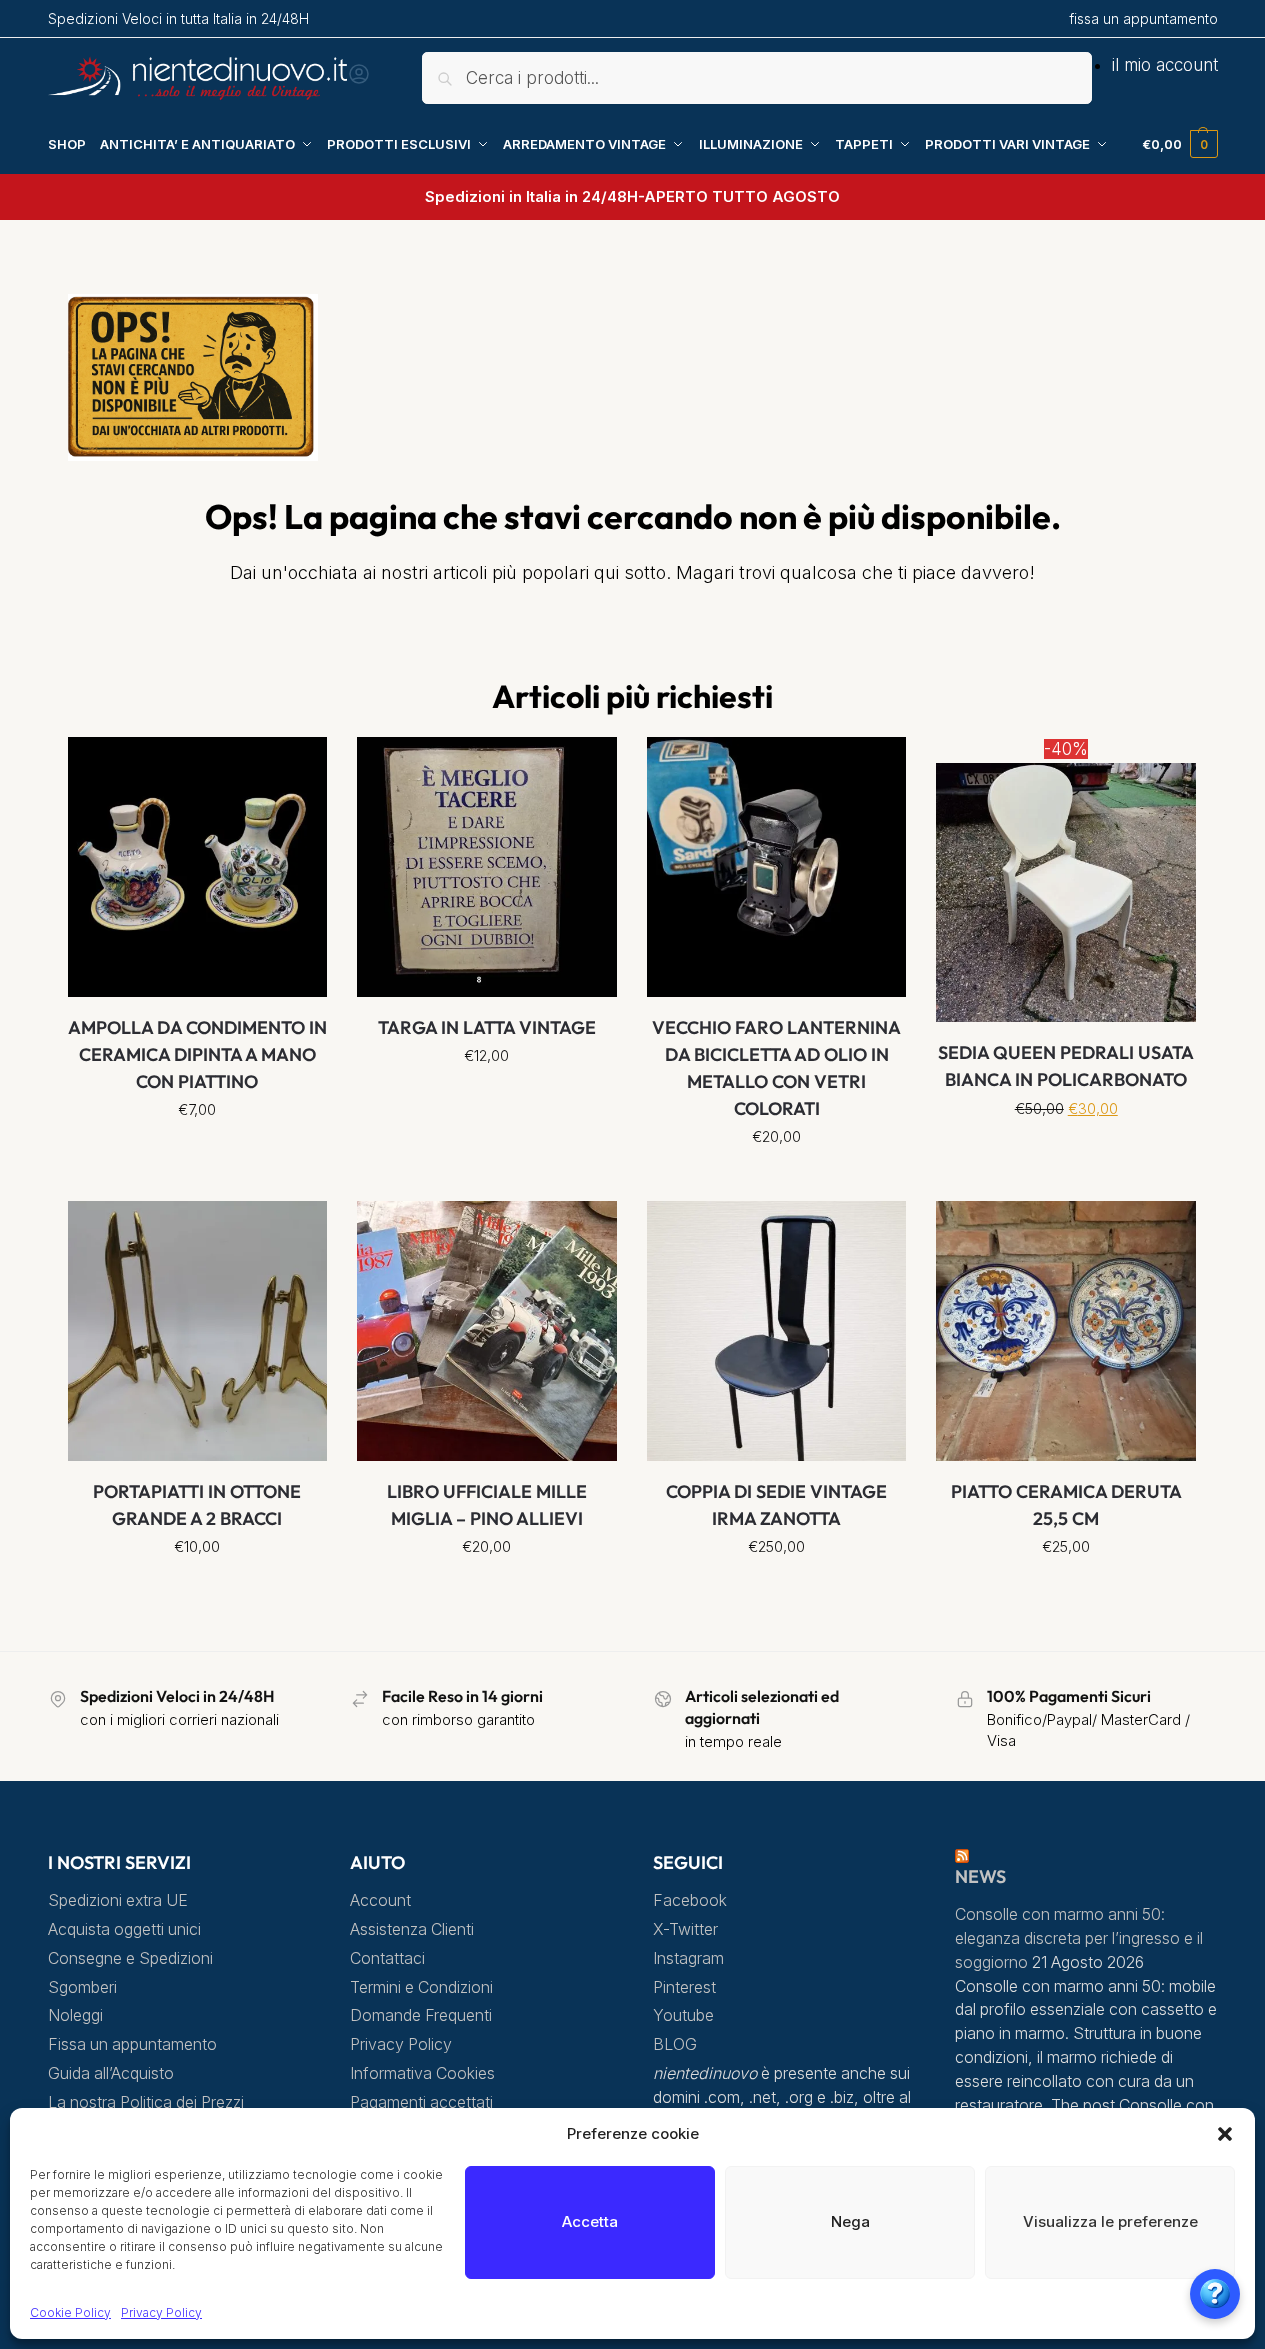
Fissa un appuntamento (132, 2044)
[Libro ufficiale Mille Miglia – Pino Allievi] (487, 1331)
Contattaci (387, 1958)
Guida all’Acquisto (111, 2073)
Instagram (688, 1958)
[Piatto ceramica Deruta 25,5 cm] (1066, 1331)
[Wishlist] (297, 767)
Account (380, 1900)
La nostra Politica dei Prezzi (146, 2102)
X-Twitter (685, 1929)
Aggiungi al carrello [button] (776, 1181)
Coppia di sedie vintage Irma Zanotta (776, 1505)
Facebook (690, 1900)
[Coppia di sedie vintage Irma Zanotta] (777, 1331)
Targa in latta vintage (487, 1027)
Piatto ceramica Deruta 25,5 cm (1066, 1505)
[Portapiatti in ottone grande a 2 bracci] (198, 1331)
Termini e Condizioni (421, 1987)
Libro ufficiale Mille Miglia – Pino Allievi (487, 1505)
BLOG (675, 2044)
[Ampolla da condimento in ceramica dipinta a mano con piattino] (198, 867)
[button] (1225, 2134)
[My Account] (359, 80)
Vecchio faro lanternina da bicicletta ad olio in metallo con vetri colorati (776, 1068)
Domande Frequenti (421, 2015)
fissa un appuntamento (1143, 18)
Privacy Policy (161, 2312)
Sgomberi (82, 1987)
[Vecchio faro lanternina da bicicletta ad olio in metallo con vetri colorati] (777, 867)
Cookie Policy (70, 2312)
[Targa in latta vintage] (487, 867)
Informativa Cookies (422, 2073)
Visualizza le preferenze (1110, 2221)
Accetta (590, 2221)
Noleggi (75, 2015)
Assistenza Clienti (412, 1929)
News (980, 1876)
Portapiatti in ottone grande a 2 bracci (197, 1505)
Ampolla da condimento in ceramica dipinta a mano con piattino (197, 1054)
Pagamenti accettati (421, 2102)
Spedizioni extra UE (118, 1900)
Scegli (197, 1154)
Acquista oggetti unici (124, 1929)
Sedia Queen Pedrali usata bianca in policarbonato (1066, 1066)
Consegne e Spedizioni (130, 1958)
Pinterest (684, 1987)
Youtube (683, 2015)
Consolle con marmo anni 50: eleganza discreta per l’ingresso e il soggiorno (1079, 1938)
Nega (850, 2221)
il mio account (1165, 65)
